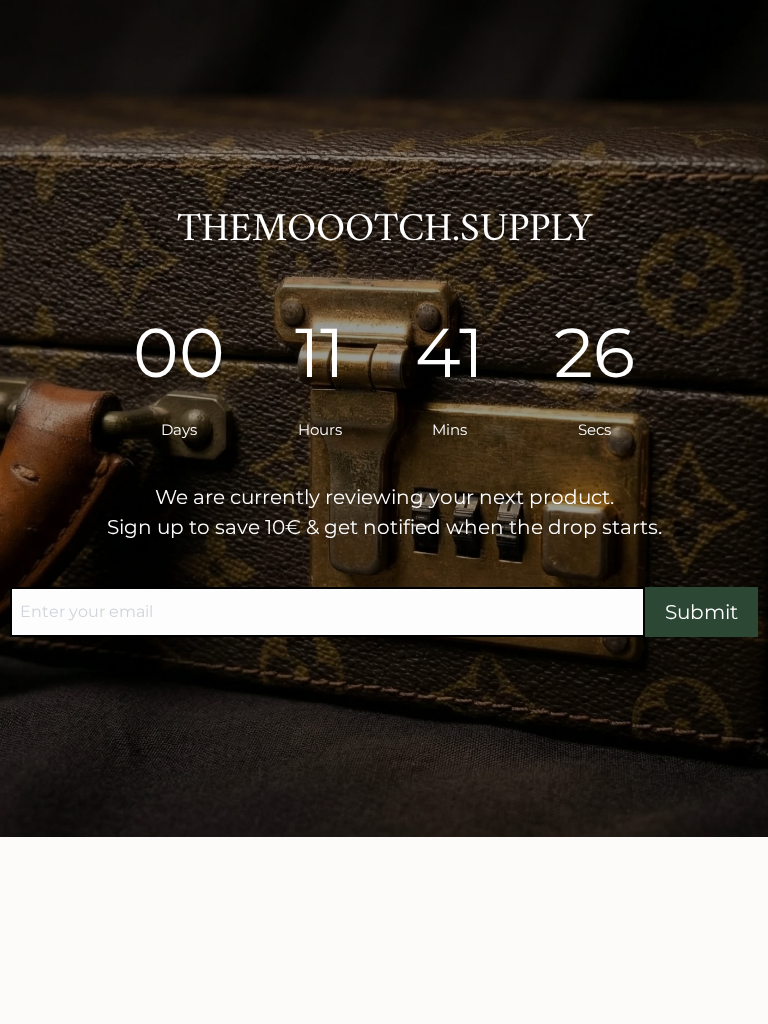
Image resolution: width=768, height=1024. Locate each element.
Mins (451, 429)
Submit (701, 612)
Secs (594, 429)
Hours (322, 429)
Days (181, 429)
